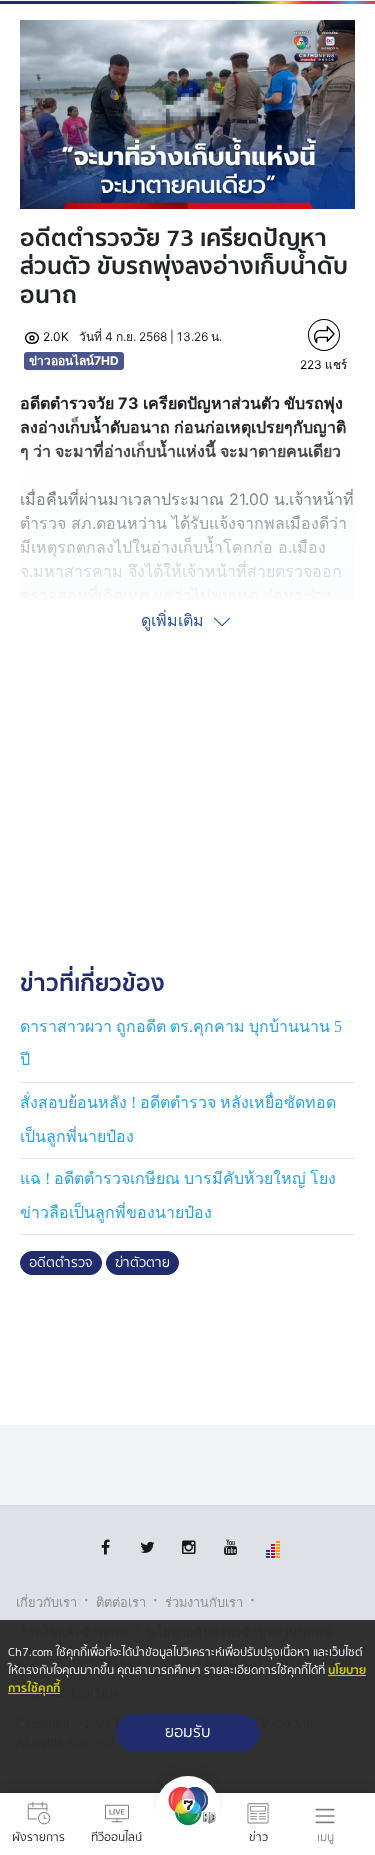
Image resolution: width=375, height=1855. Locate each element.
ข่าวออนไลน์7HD (74, 360)
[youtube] (231, 1547)
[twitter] (147, 1547)
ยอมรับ (188, 1732)
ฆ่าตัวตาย (142, 1263)
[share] (323, 335)
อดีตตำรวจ (61, 1263)
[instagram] (189, 1547)
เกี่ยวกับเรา (46, 1602)
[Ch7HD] (188, 1824)
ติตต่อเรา (121, 1602)
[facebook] (105, 1547)
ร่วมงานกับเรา (204, 1602)
